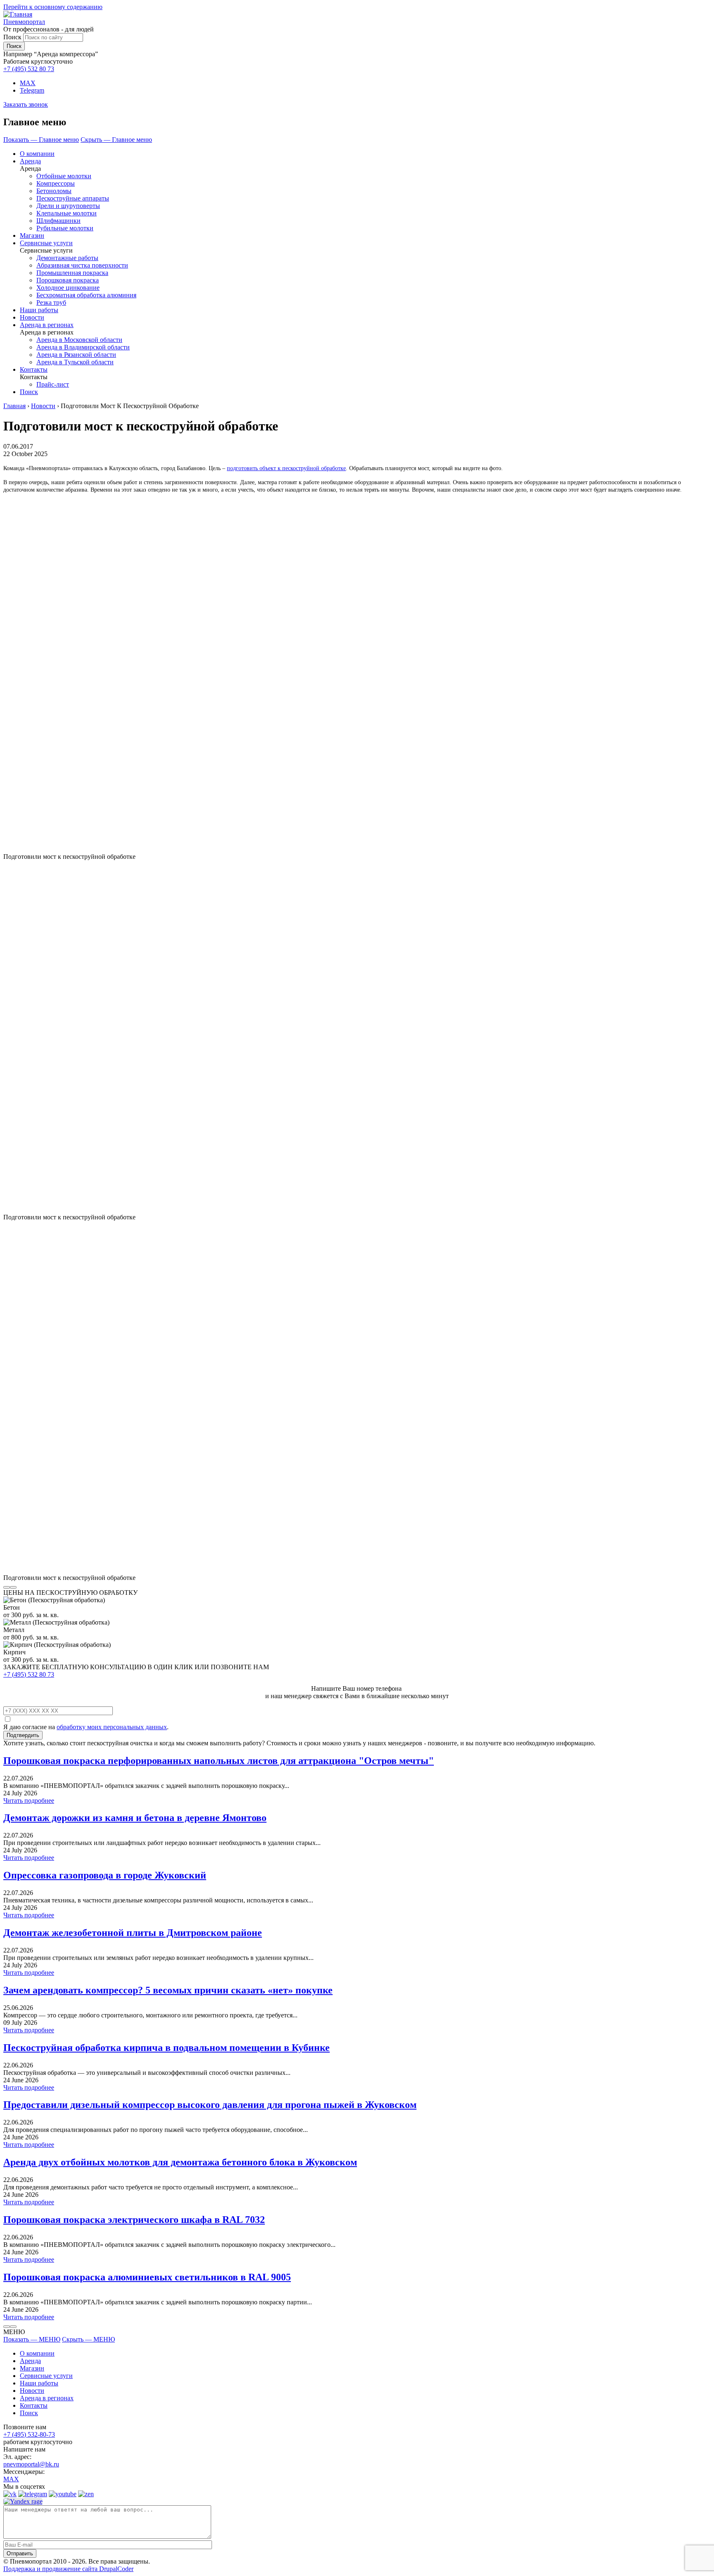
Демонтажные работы (67, 258)
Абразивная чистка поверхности (82, 265)
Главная (14, 406)
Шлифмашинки (58, 221)
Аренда (30, 161)
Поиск (12, 37)
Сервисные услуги (46, 243)
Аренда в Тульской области (75, 362)
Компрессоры (56, 183)
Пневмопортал (24, 22)
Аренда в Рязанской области (76, 355)
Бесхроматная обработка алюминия (86, 295)
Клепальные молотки (67, 213)
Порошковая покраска (68, 280)
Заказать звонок (26, 104)
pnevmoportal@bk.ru (31, 2464)
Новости (32, 317)
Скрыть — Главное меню (116, 140)
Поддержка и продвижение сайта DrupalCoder (68, 2569)
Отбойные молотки (64, 176)
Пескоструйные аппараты (73, 198)
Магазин (32, 235)
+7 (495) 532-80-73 (29, 2434)
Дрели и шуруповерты (68, 206)
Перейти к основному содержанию (53, 7)
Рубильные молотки (65, 228)
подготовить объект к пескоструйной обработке (286, 468)
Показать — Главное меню (41, 140)
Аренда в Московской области (79, 340)
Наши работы (39, 310)
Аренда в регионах (47, 325)
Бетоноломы (54, 191)
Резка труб (51, 302)
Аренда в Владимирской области (83, 347)
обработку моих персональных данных (112, 1727)
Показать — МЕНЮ (32, 2339)
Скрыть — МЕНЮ (88, 2339)
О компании (37, 154)
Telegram (32, 90)
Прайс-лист (53, 384)
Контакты (34, 369)
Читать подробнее (29, 1801)
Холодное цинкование (68, 288)
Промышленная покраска (72, 273)
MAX (28, 83)
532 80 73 (29, 69)
